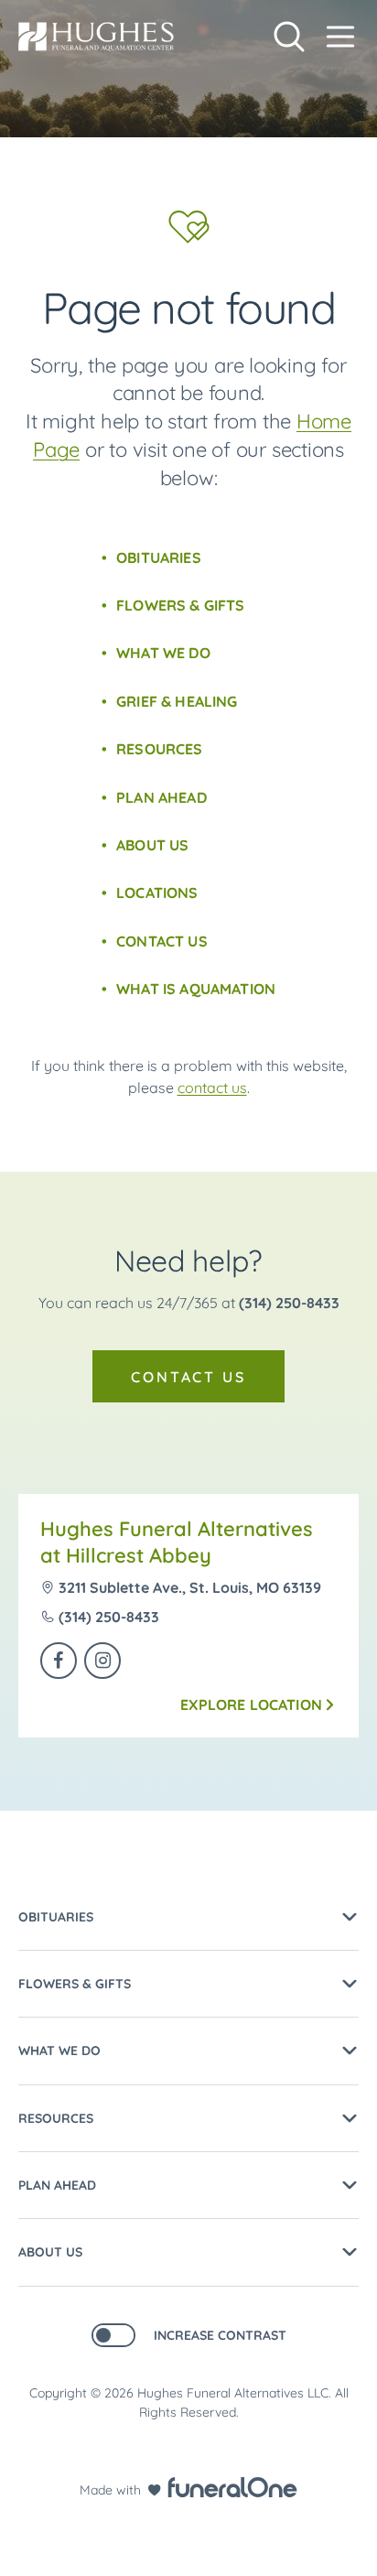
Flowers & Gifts (180, 605)
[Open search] (289, 37)
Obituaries (159, 557)
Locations (157, 893)
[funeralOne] (232, 2487)
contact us (212, 1088)
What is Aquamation (196, 989)
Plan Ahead (162, 797)
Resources (159, 749)
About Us (152, 845)
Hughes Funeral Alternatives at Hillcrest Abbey (177, 1542)
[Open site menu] (340, 37)
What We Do (163, 653)
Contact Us (162, 941)
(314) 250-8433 (289, 1303)
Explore (251, 1705)
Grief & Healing (177, 701)
